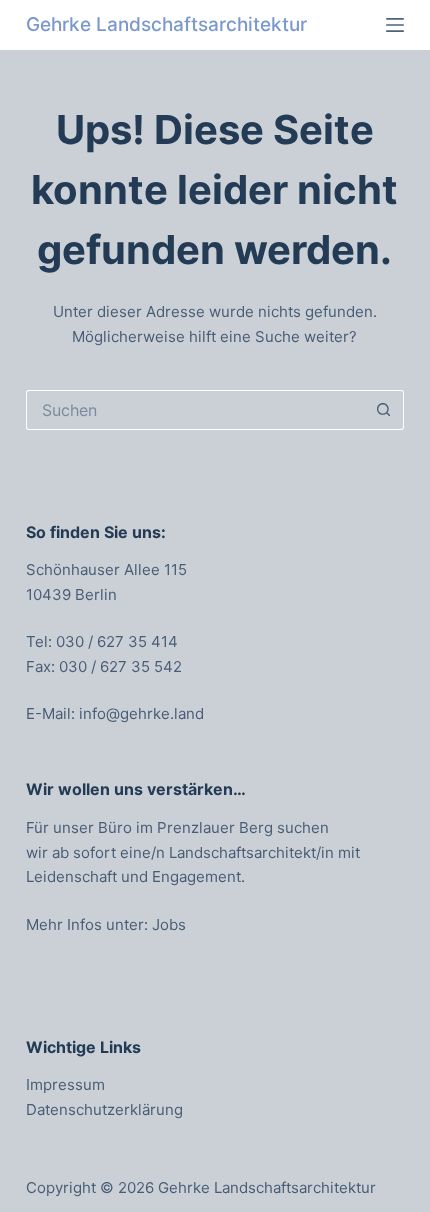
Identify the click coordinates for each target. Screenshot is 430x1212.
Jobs (169, 924)
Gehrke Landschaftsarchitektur (166, 24)
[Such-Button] (384, 410)
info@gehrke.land (141, 713)
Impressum (65, 1084)
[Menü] (395, 25)
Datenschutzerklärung (104, 1109)
